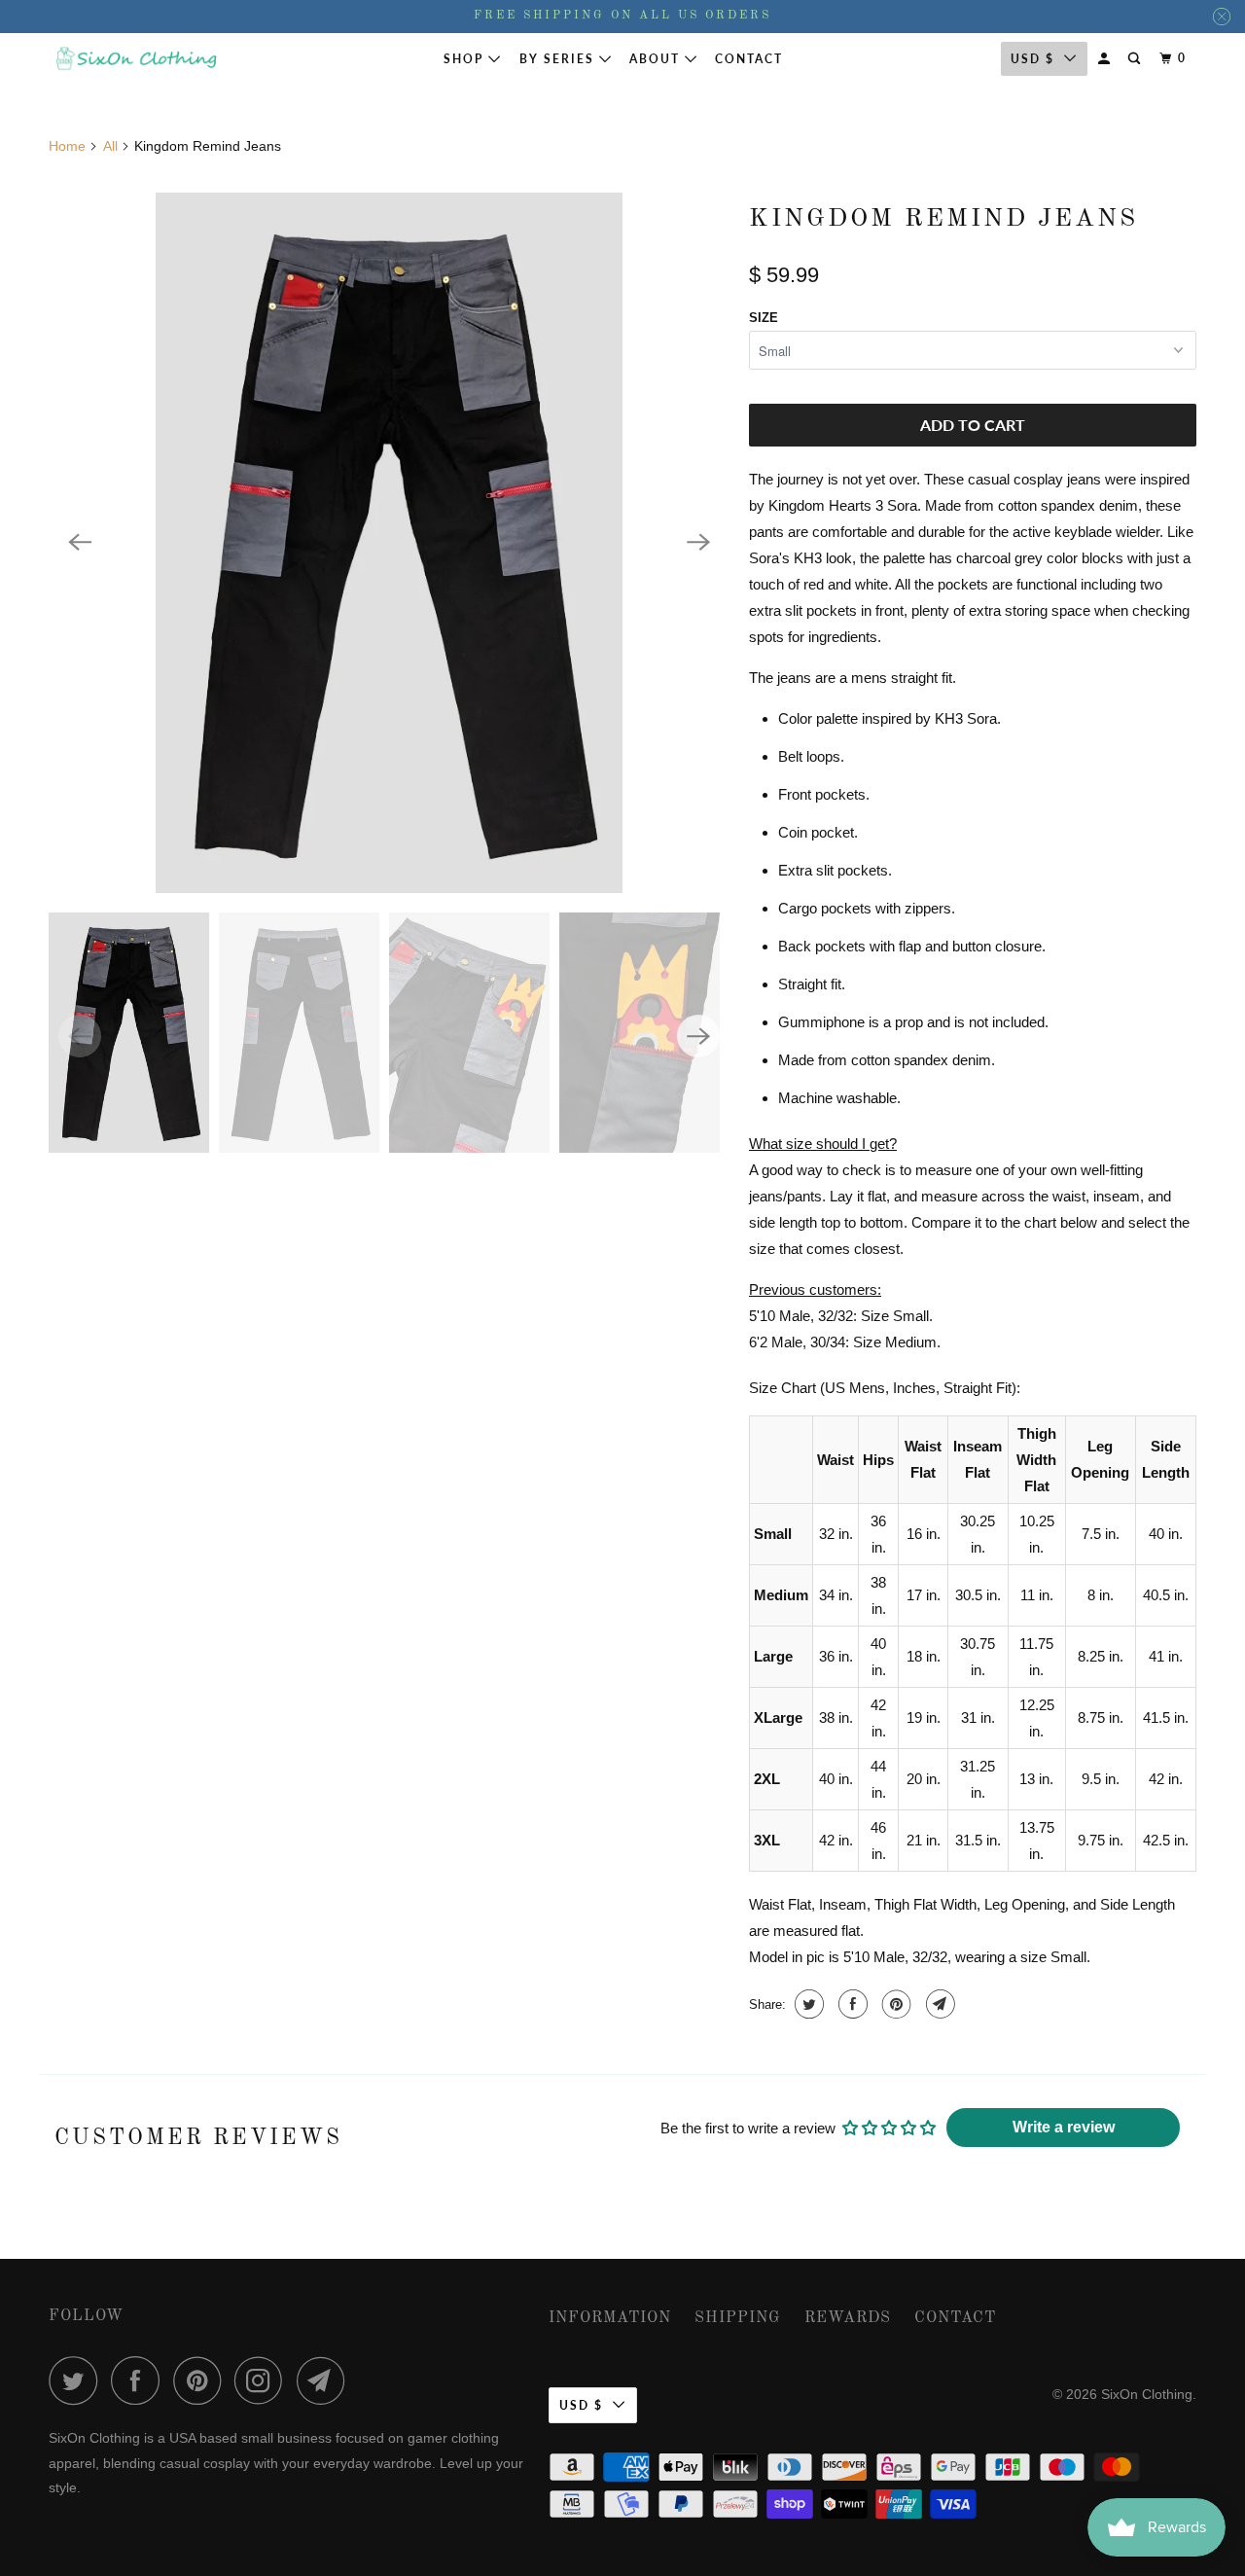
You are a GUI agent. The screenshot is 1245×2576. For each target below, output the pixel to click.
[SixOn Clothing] (136, 59)
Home (67, 146)
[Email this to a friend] (938, 2004)
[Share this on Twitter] (807, 2004)
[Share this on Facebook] (851, 2004)
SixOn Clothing (1147, 2394)
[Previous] (80, 543)
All (110, 146)
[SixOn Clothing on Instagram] (264, 2380)
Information (610, 2318)
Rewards (848, 2318)
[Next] (698, 543)
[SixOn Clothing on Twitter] (78, 2380)
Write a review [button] (1064, 2127)
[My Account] (1106, 59)
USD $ (1032, 59)
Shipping (738, 2318)
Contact (749, 59)
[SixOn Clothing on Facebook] (140, 2380)
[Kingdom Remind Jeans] (389, 543)
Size (764, 318)
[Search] (1136, 59)
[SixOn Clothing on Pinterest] (202, 2380)
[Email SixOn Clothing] (326, 2380)
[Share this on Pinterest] (894, 2004)
